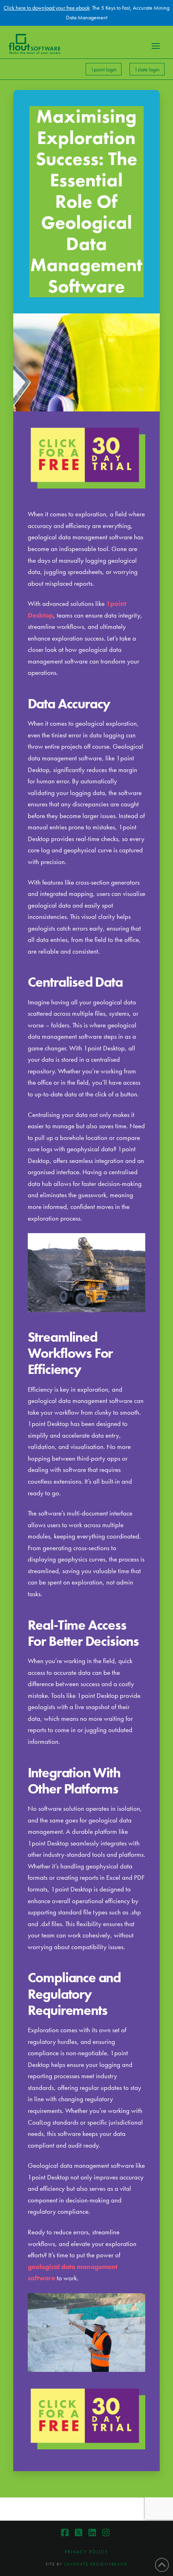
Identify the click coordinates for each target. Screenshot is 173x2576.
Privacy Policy (86, 2552)
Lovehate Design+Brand (96, 2564)
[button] (156, 46)
